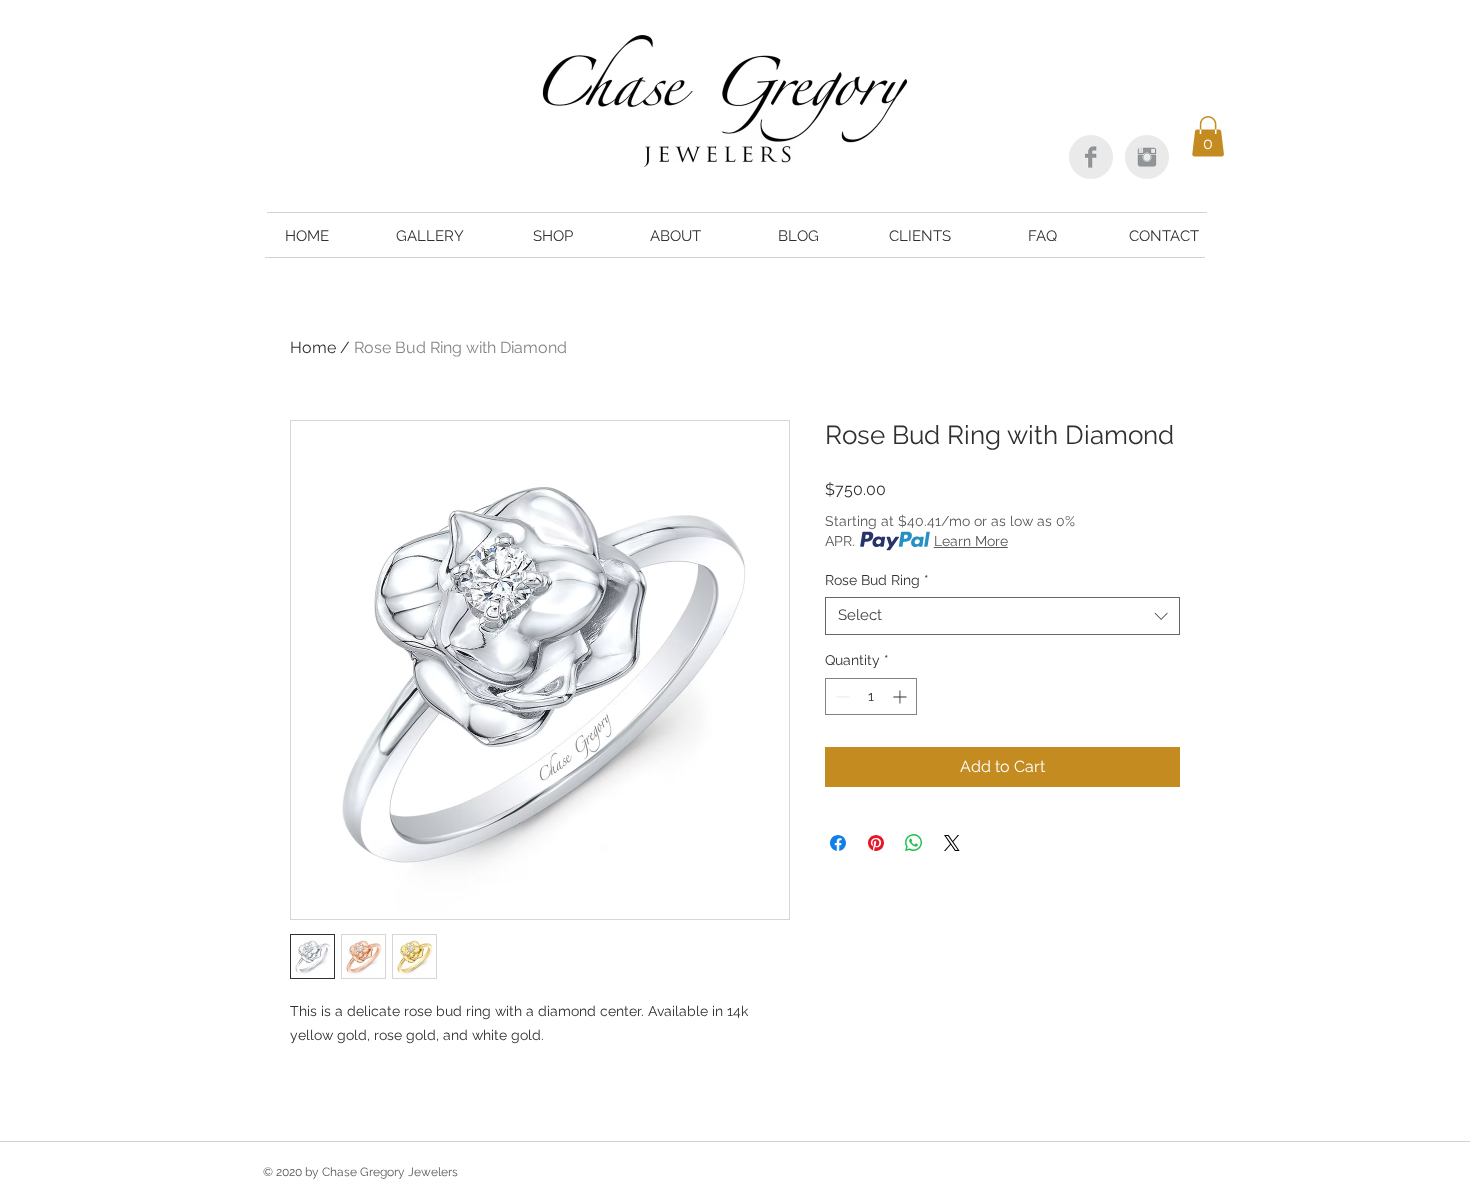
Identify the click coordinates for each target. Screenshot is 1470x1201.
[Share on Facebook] (838, 843)
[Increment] (901, 696)
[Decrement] (840, 696)
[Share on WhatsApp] (914, 843)
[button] (1208, 136)
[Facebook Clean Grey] (1091, 157)
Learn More (971, 541)
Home (313, 347)
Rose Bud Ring (877, 580)
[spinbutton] (871, 696)
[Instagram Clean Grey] (1147, 157)
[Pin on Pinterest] (876, 843)
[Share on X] (952, 843)
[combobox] (1002, 616)
